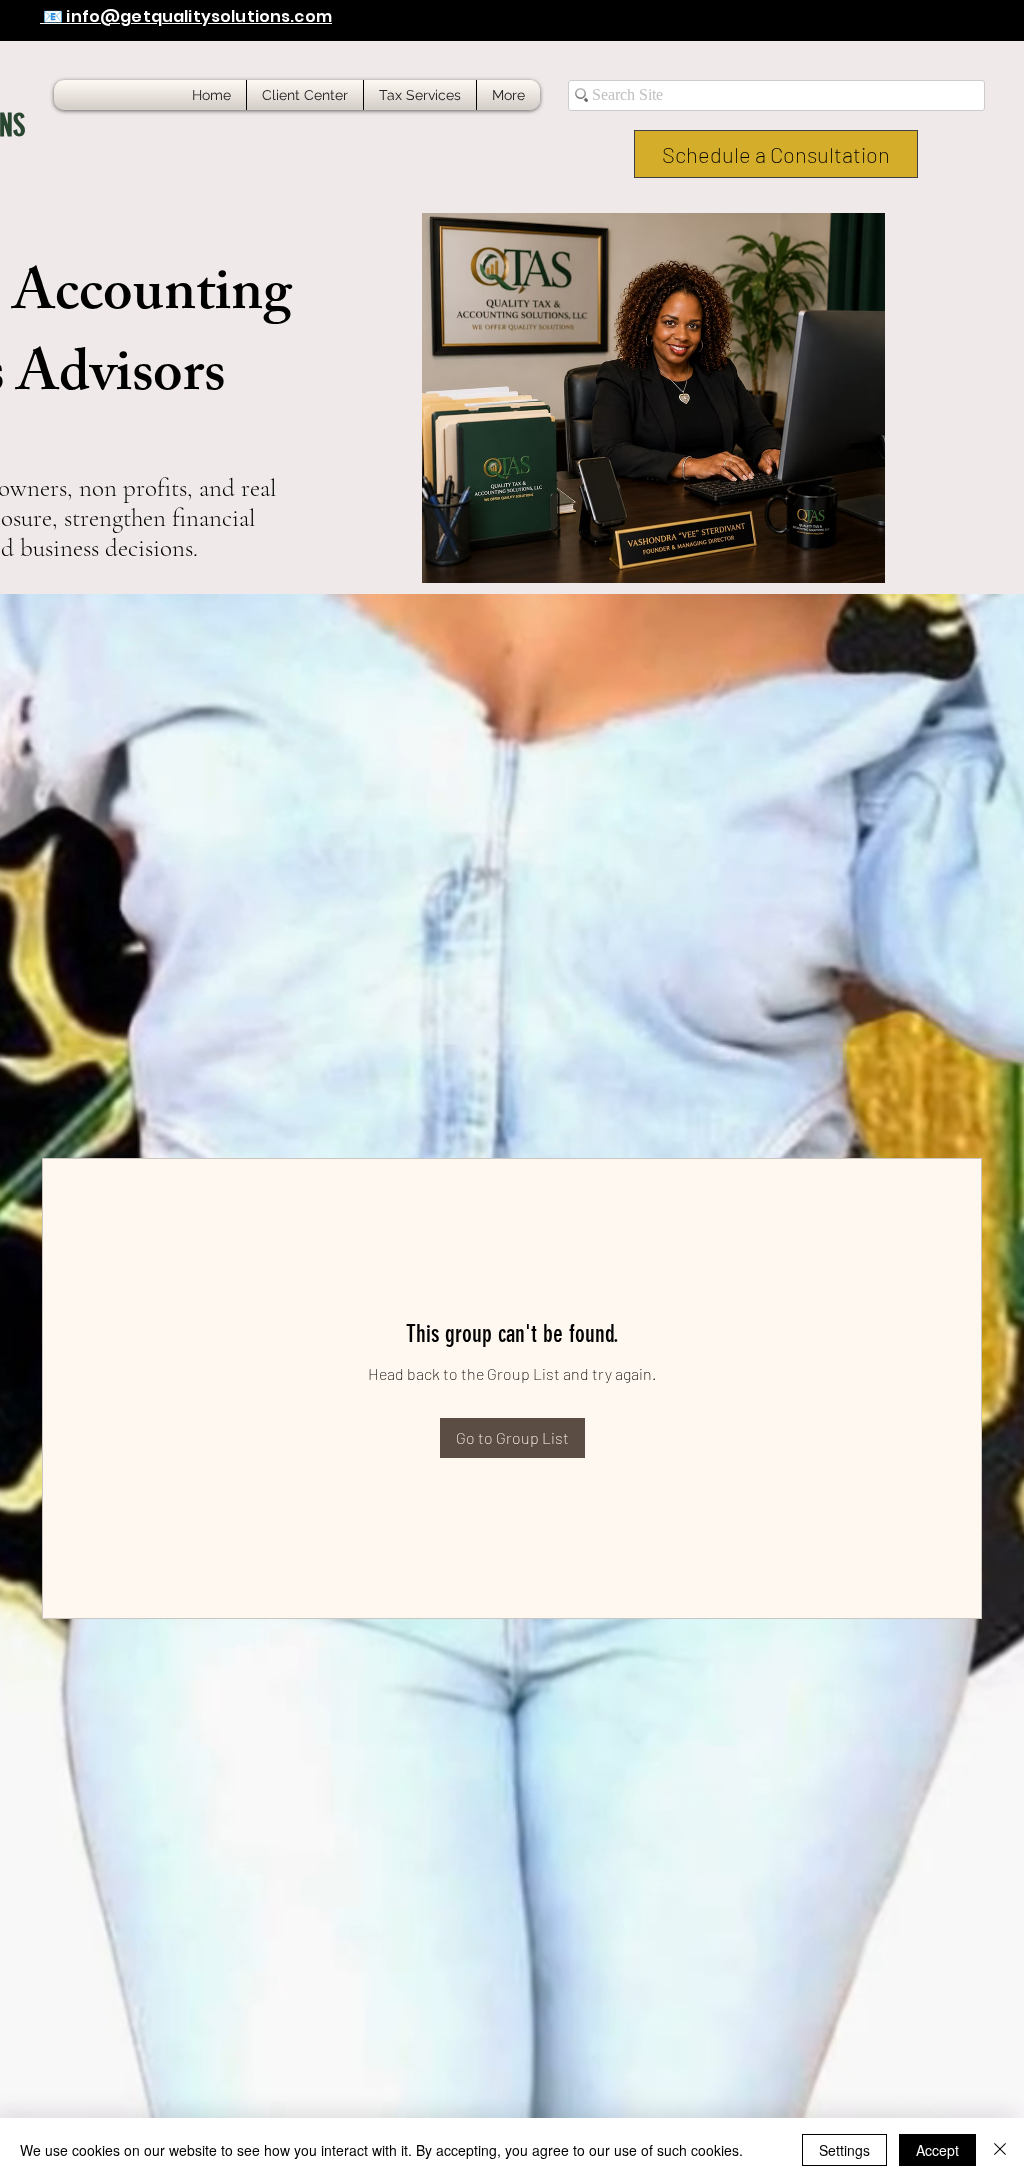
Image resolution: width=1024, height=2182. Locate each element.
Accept (937, 2150)
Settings (844, 2150)
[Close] (1000, 2150)
